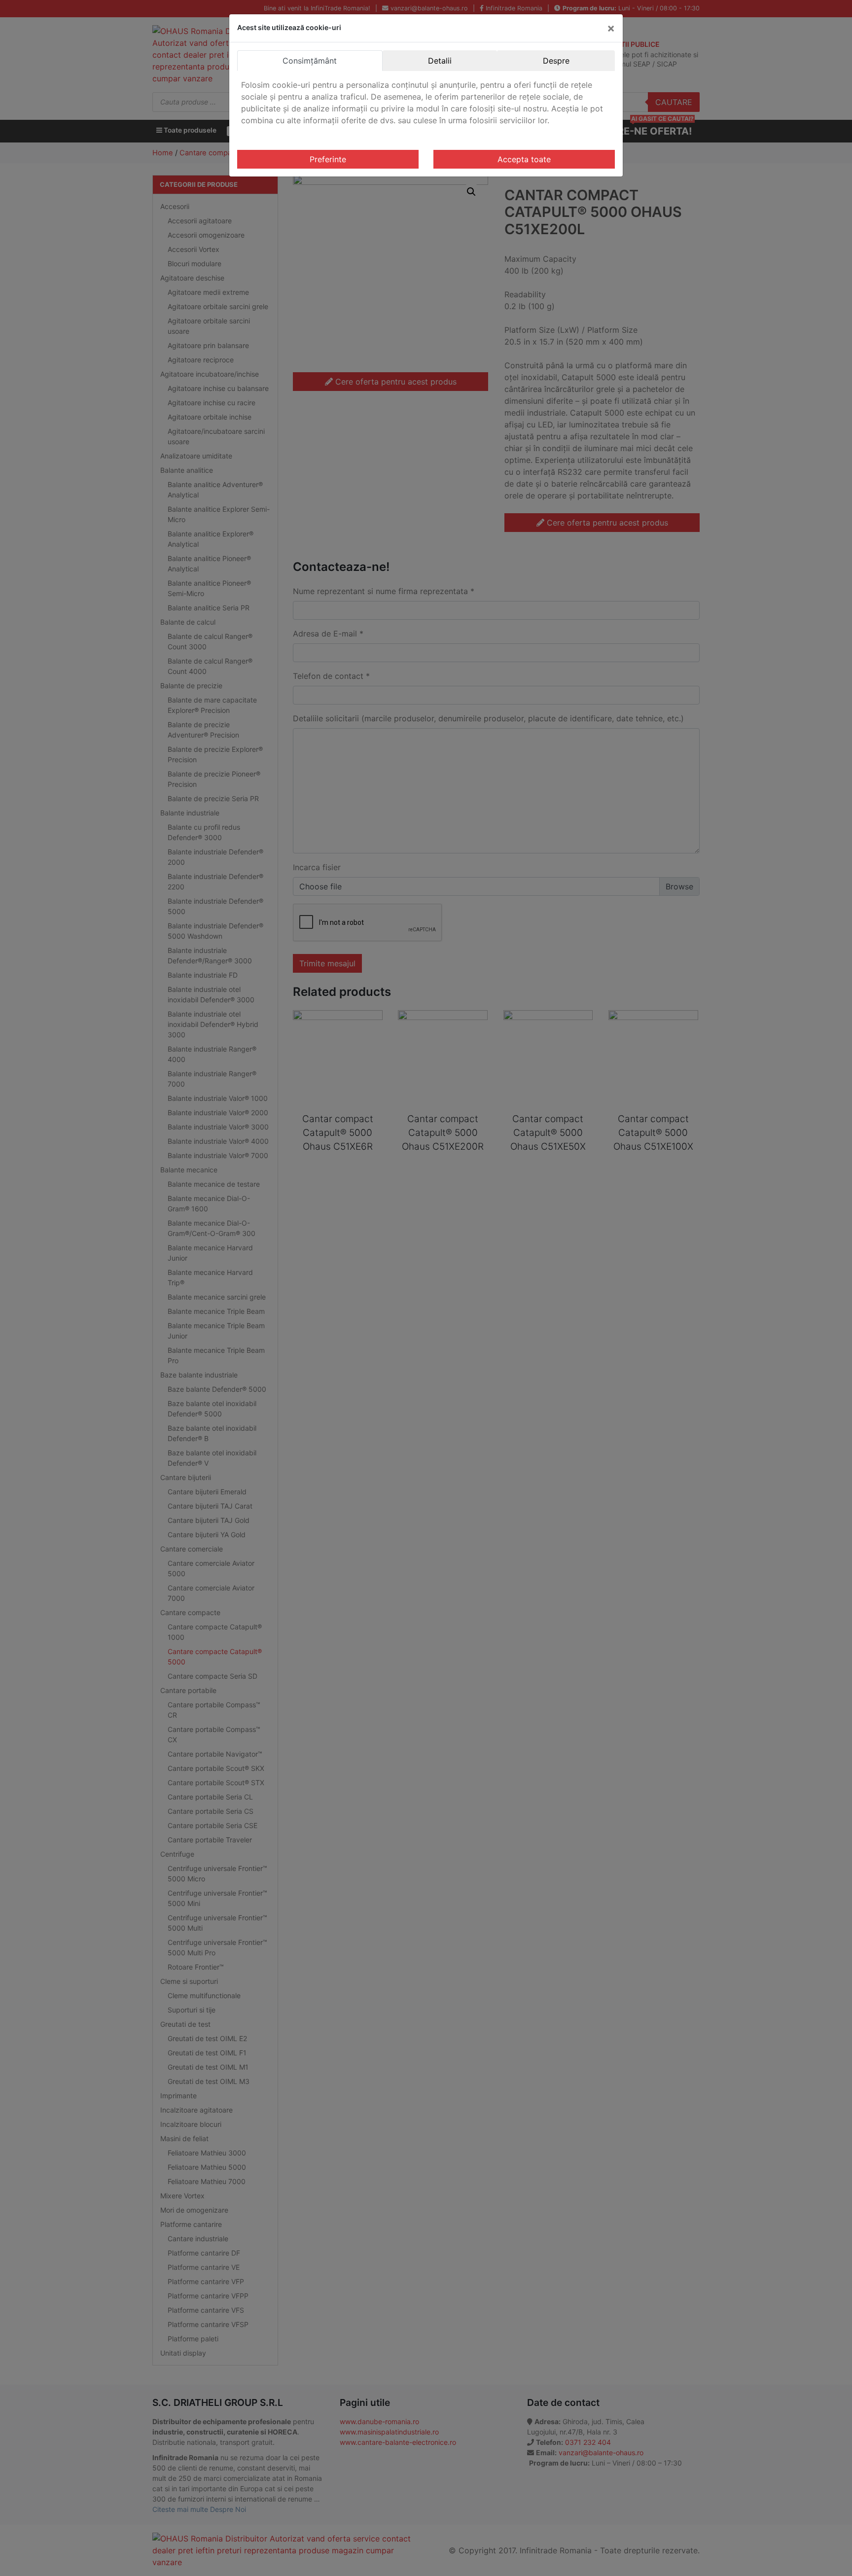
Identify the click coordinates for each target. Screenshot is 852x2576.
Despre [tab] (556, 61)
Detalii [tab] (440, 61)
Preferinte (328, 159)
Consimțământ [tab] (310, 61)
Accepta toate (524, 159)
